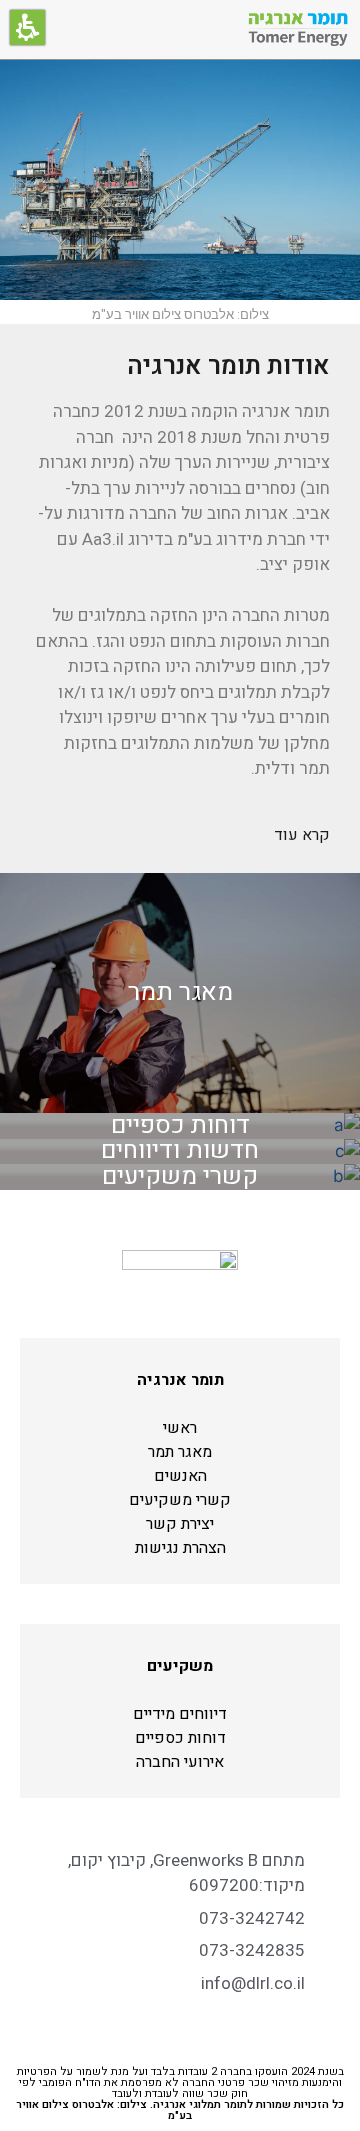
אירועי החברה (180, 1762)
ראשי (180, 1428)
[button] (27, 27)
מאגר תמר (180, 1452)
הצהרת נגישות (180, 1548)
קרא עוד (302, 835)
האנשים (180, 1476)
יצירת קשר (180, 1524)
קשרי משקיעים (180, 1500)
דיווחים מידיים (180, 1714)
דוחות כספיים (180, 1738)
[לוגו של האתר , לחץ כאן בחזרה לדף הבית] (298, 30)
